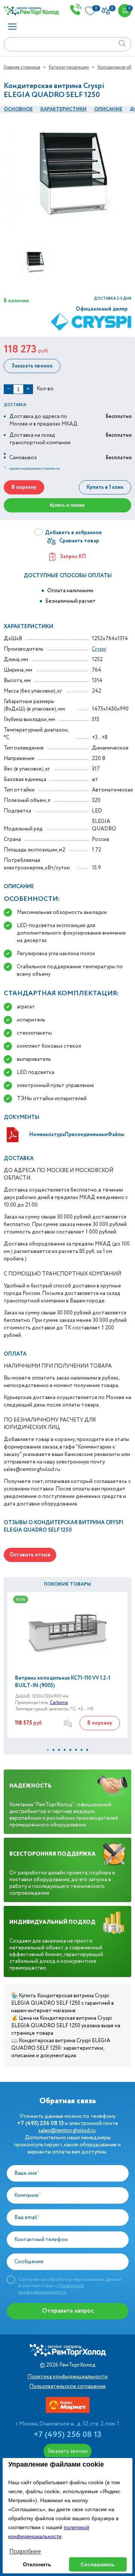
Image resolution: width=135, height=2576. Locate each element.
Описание (108, 109)
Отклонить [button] (37, 2564)
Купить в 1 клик (105, 487)
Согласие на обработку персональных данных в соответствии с (70, 2286)
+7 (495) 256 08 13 (67, 2435)
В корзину (24, 487)
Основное (18, 109)
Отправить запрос (68, 2311)
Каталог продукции (69, 67)
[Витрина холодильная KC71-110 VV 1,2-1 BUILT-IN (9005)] (67, 1633)
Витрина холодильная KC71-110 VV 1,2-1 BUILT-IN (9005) (63, 1682)
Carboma (59, 1703)
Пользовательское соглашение (67, 2386)
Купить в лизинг (67, 505)
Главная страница (22, 67)
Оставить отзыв (30, 1555)
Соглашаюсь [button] (98, 2564)
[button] (48, 1750)
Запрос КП (73, 557)
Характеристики (63, 109)
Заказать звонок (32, 366)
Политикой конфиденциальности (51, 2289)
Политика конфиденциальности (67, 2377)
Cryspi (99, 649)
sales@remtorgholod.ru (67, 2131)
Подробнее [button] (25, 2551)
